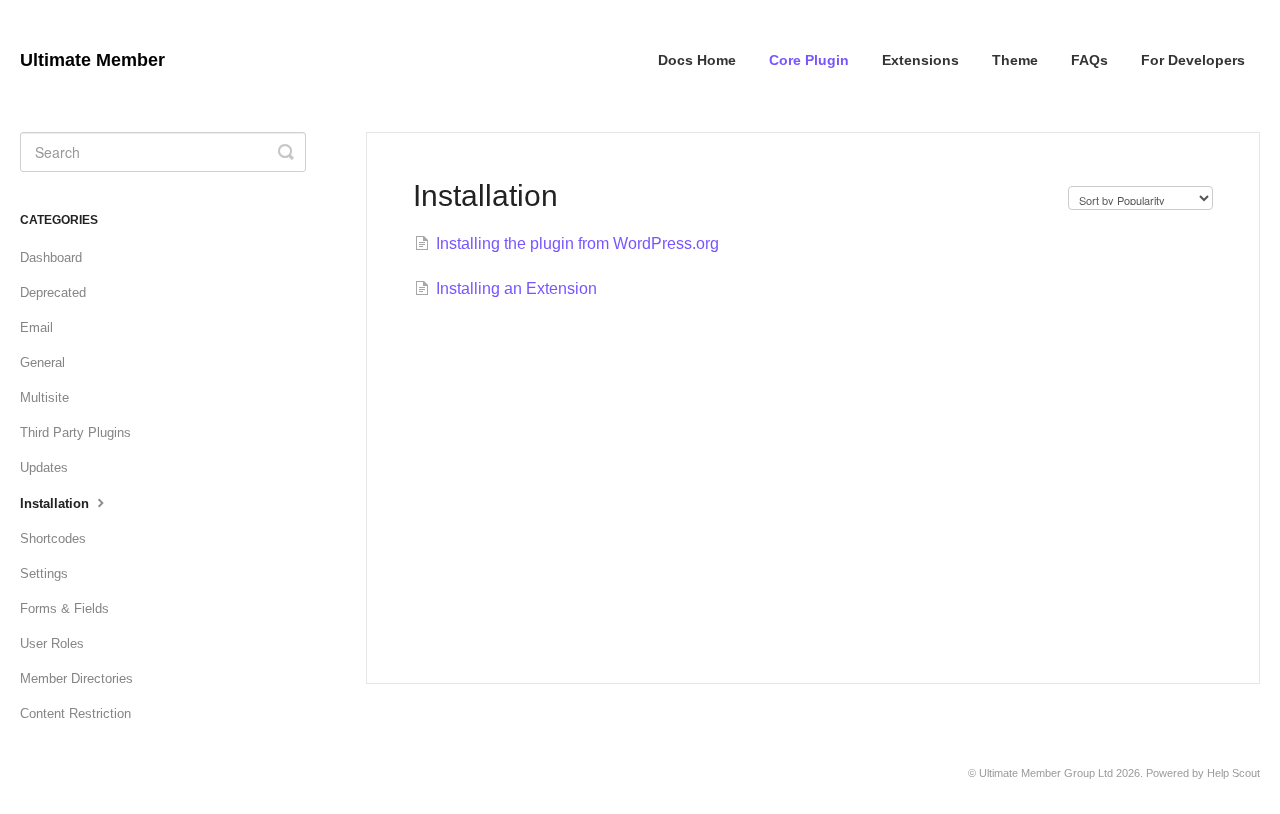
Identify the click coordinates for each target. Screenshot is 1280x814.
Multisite (44, 397)
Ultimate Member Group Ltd (1046, 773)
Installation (56, 503)
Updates (44, 467)
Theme (1015, 60)
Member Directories (76, 678)
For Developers (1193, 60)
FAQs (1089, 60)
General (42, 362)
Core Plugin (809, 60)
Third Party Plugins (75, 432)
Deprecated (53, 292)
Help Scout (1233, 773)
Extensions (920, 60)
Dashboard (51, 257)
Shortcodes (53, 538)
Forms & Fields (64, 608)
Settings (44, 573)
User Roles (52, 643)
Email (36, 327)
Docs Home (697, 60)
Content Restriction (75, 713)
